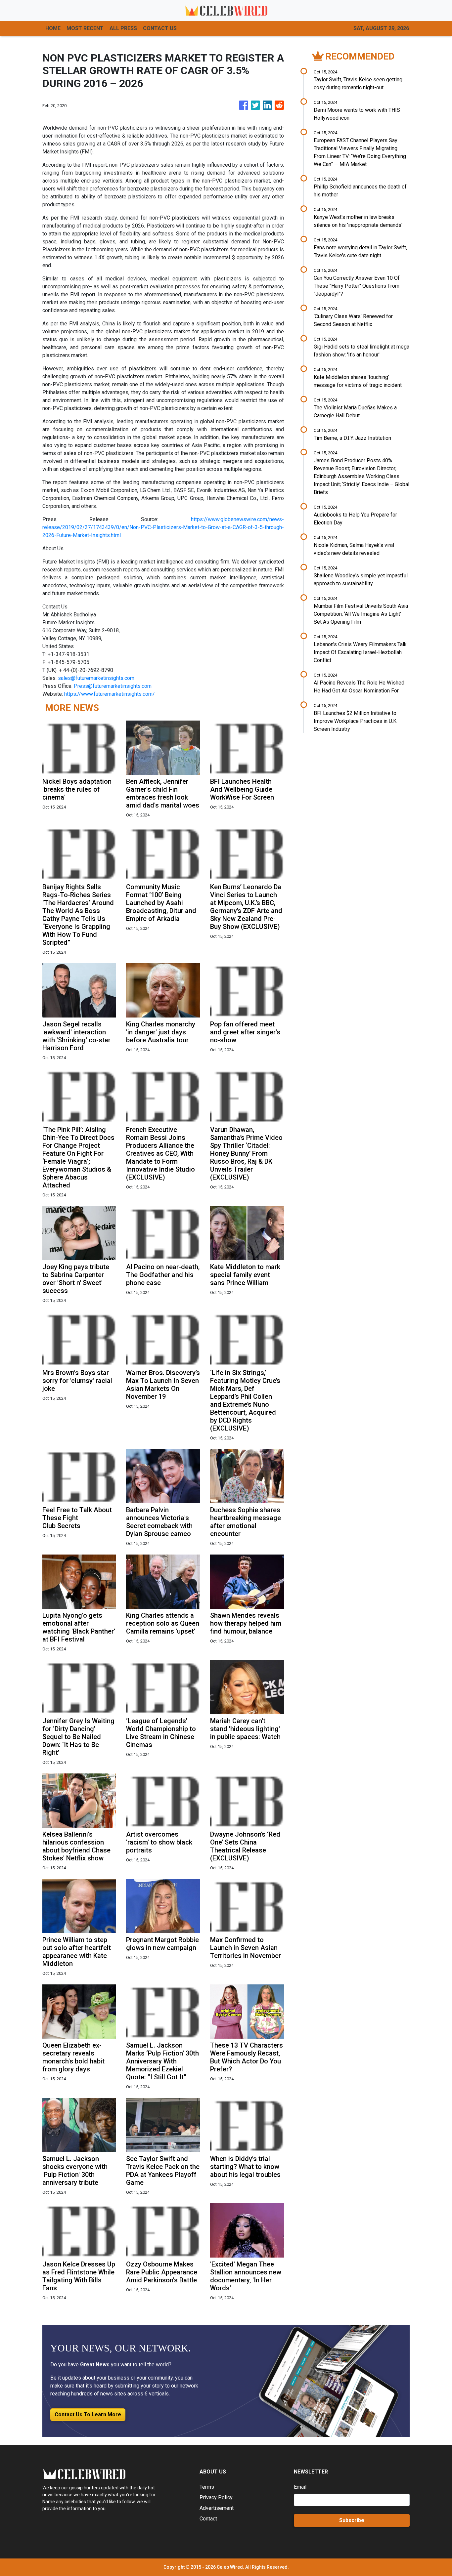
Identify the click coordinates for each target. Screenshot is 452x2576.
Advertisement (217, 2508)
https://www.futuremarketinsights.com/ (110, 694)
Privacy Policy (216, 2497)
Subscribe (352, 2520)
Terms (207, 2487)
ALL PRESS (123, 28)
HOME (53, 28)
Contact (208, 2519)
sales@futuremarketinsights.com (96, 678)
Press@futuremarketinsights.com (113, 686)
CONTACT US (160, 28)
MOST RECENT (85, 28)
